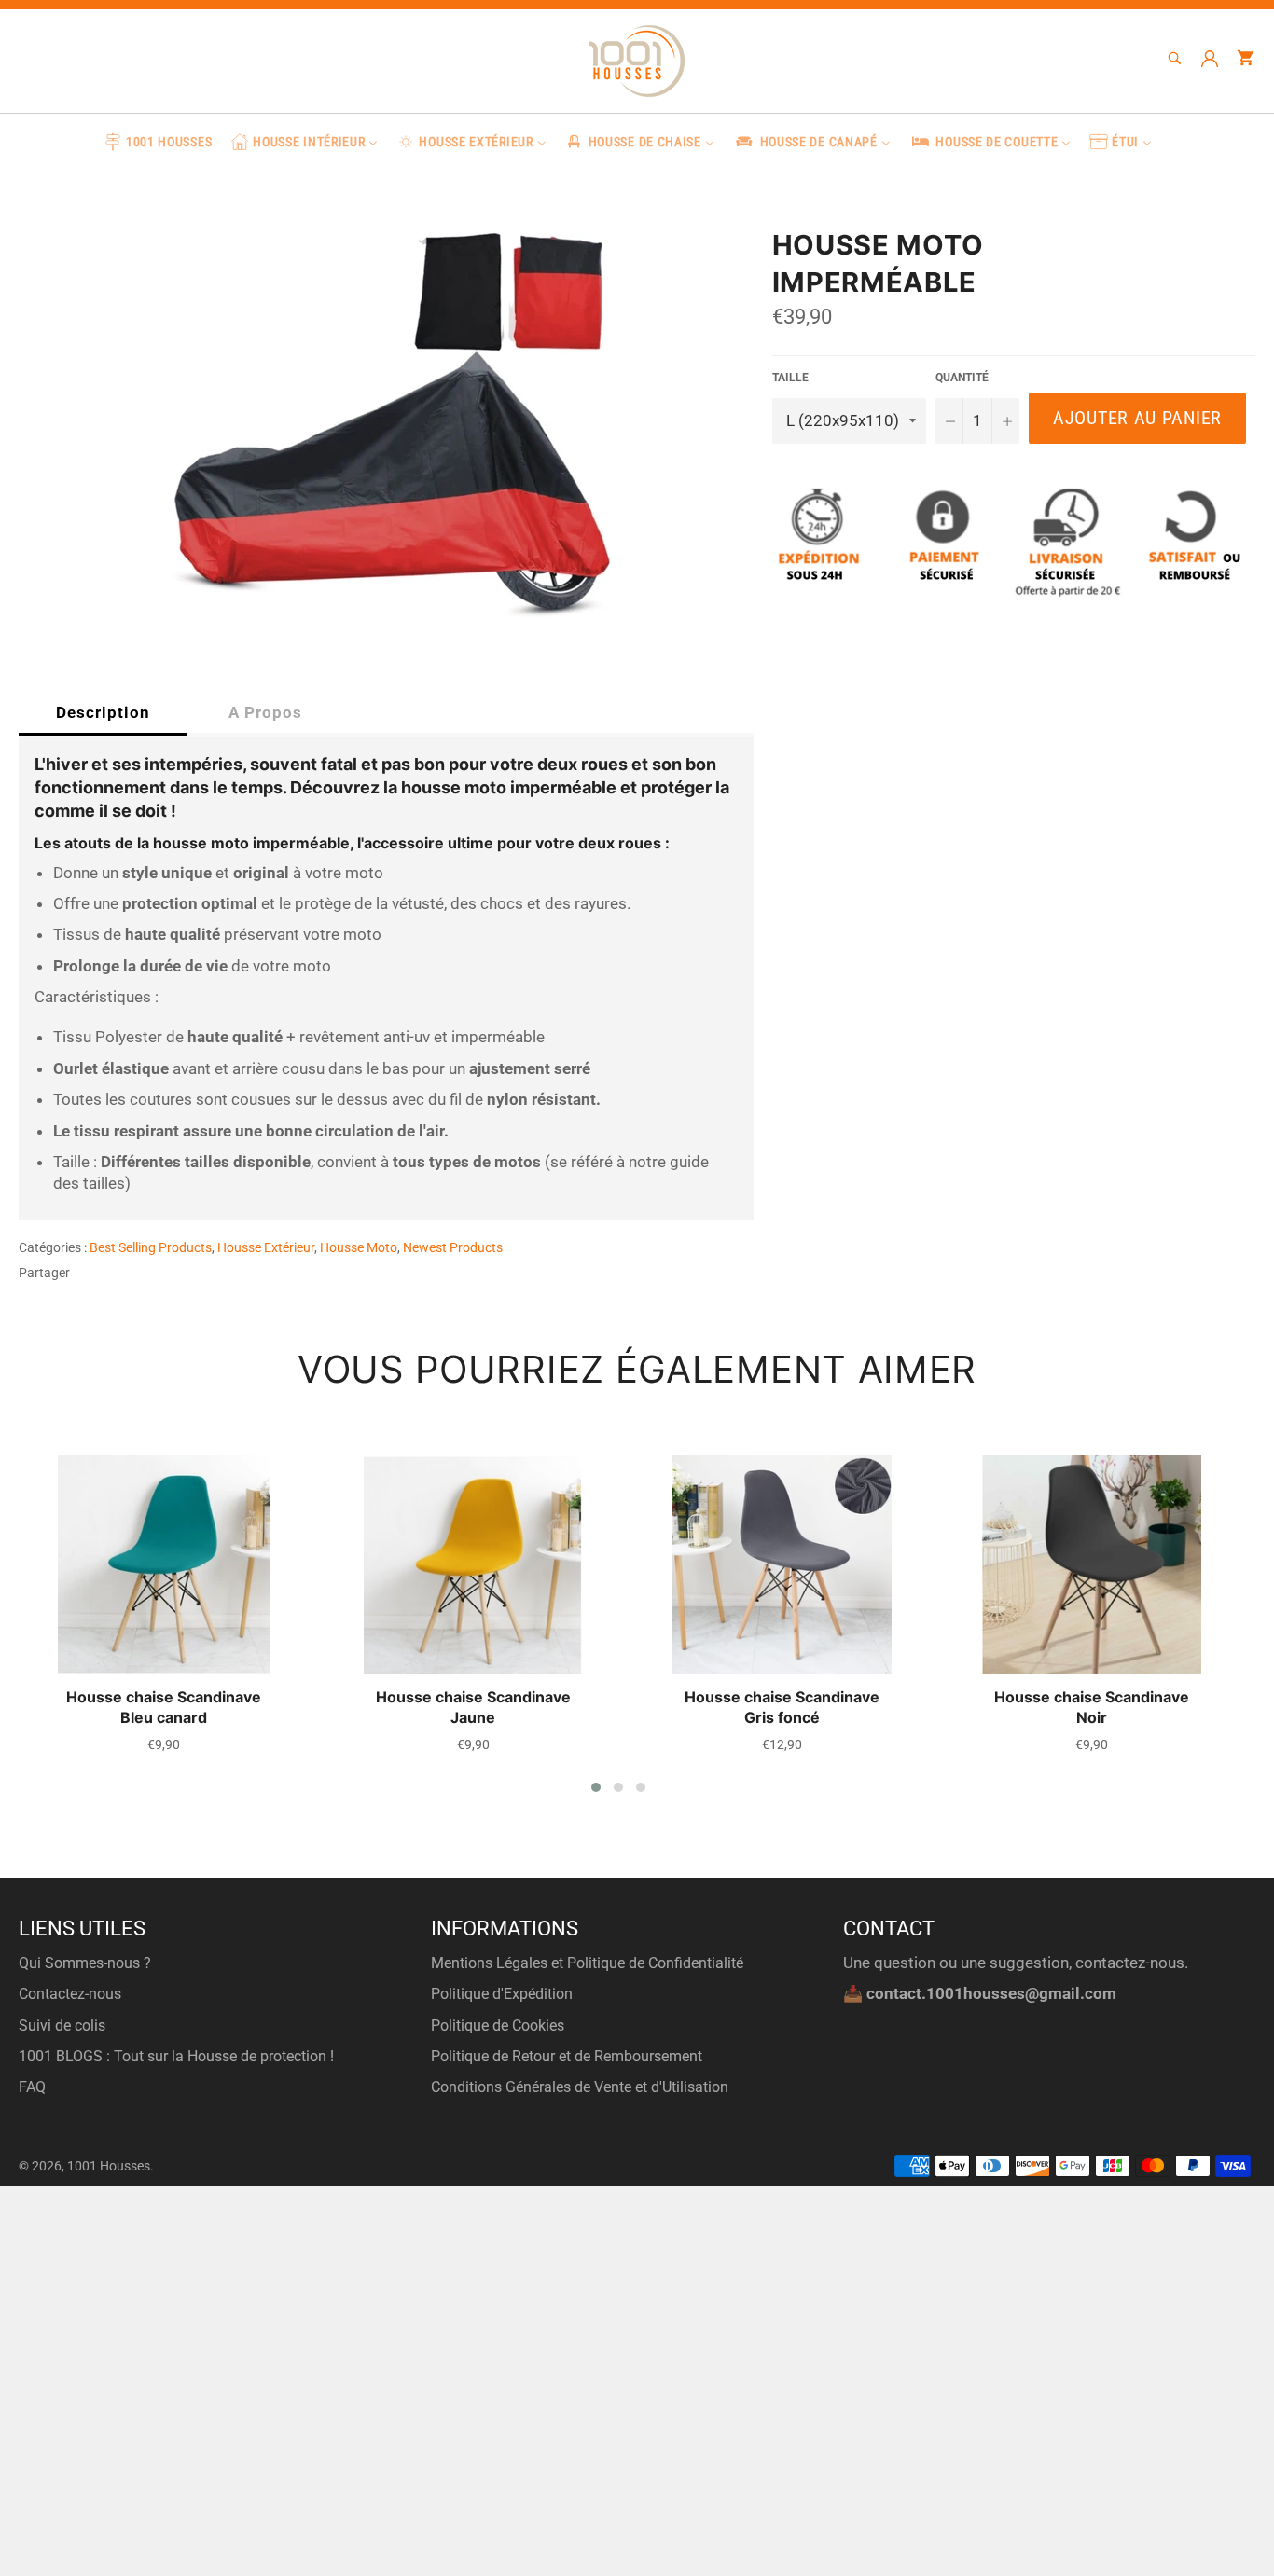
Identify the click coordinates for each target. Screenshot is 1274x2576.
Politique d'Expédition (502, 1994)
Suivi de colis (62, 2025)
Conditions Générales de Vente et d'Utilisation (580, 2087)
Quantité (962, 378)
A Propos (265, 712)
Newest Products (453, 1247)
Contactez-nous (70, 1994)
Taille (790, 378)
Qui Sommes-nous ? (85, 1963)
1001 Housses (109, 2166)
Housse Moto (359, 1247)
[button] (596, 1787)
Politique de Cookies (498, 2025)
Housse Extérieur (266, 1247)
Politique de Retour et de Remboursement (567, 2056)
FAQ (32, 2087)
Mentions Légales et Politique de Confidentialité (587, 1963)
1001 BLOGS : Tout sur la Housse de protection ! (176, 2056)
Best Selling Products (151, 1247)
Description (103, 712)
